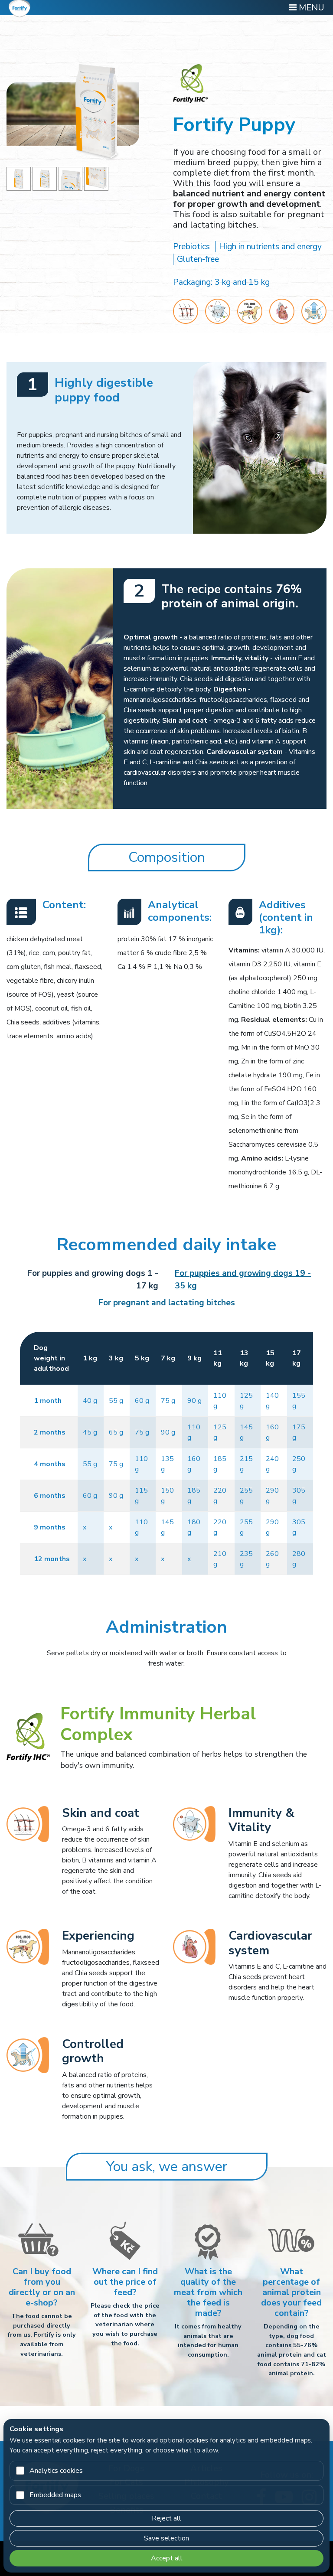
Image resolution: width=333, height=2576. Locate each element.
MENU (310, 8)
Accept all (167, 2558)
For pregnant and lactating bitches (167, 1303)
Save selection (166, 2538)
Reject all (166, 2518)
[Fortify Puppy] (19, 178)
